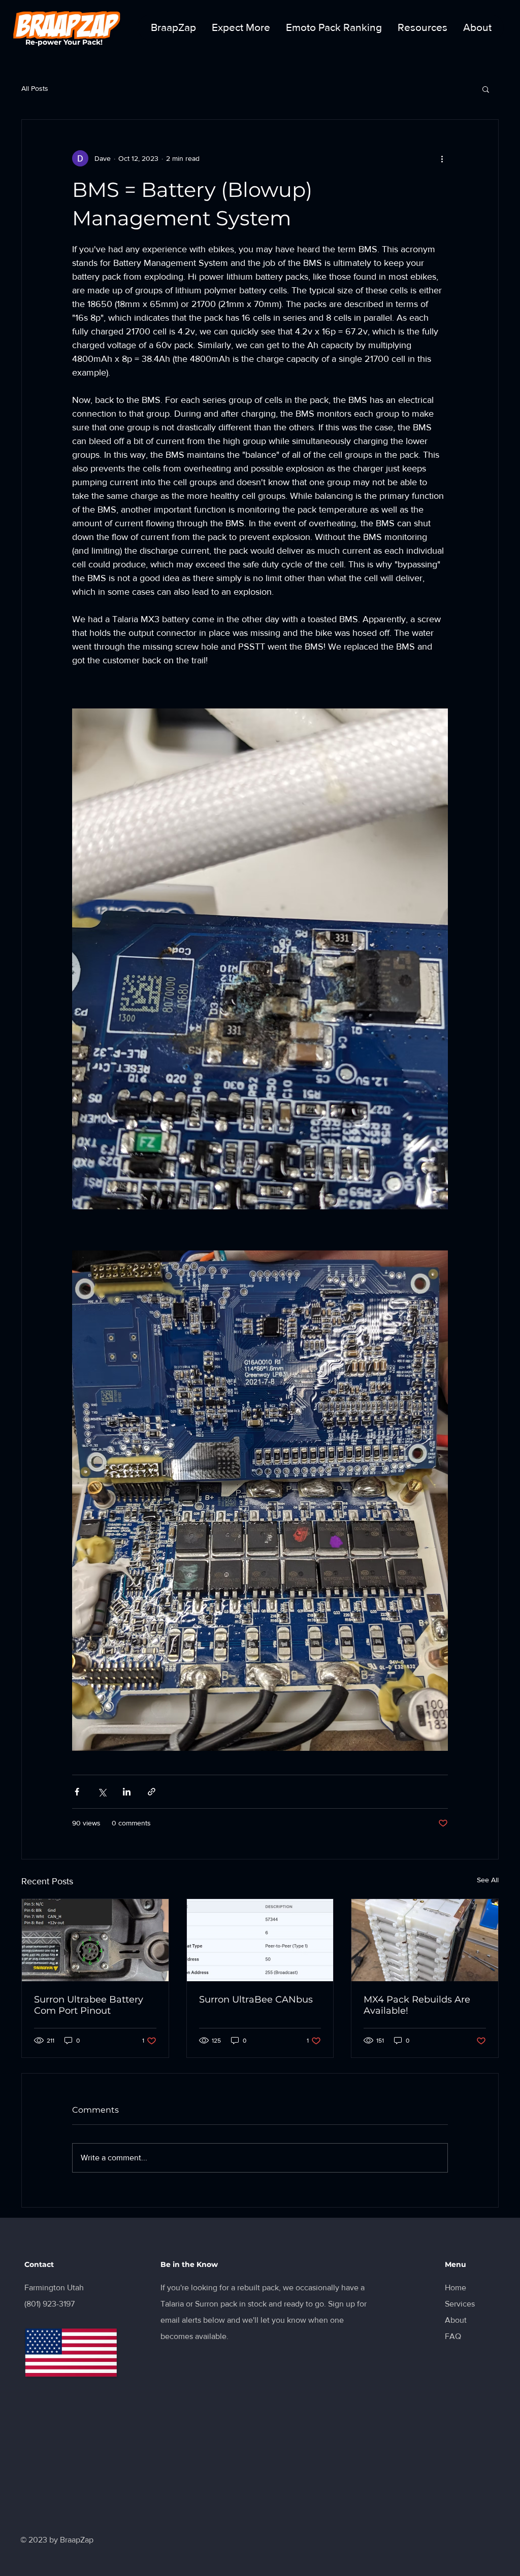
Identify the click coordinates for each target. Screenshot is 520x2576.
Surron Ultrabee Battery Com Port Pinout (89, 2005)
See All (488, 1880)
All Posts (35, 88)
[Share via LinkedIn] (127, 1792)
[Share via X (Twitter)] (102, 1792)
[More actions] (442, 158)
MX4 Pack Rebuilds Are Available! (417, 2005)
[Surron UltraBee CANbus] (260, 1940)
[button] (486, 89)
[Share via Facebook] (77, 1792)
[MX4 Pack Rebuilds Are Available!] (425, 1940)
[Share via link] (152, 1792)
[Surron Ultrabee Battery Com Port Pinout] (95, 1940)
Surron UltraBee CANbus (256, 1999)
